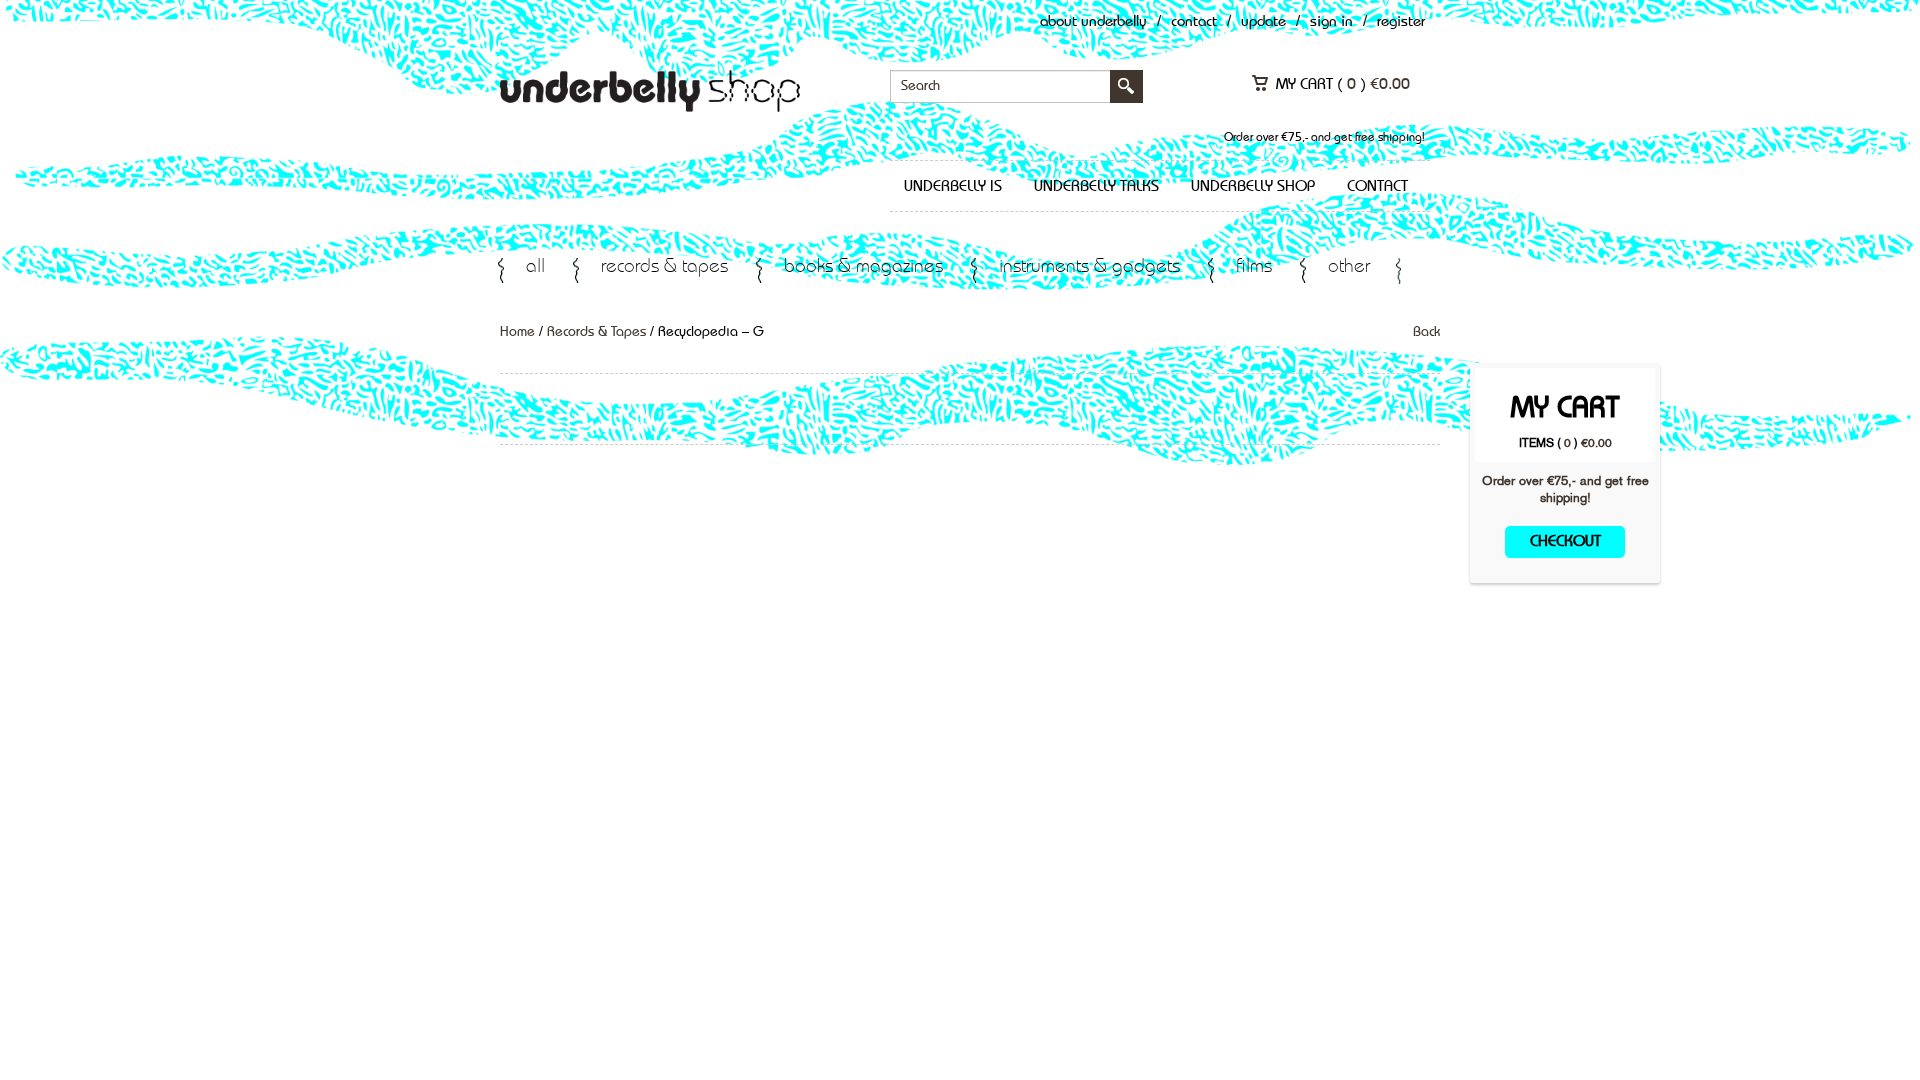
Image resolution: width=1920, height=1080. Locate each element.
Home (517, 332)
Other (1349, 267)
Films (1254, 267)
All (535, 267)
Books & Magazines (863, 267)
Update (1263, 22)
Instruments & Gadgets (1089, 267)
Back (1426, 332)
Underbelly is (953, 187)
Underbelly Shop (1253, 187)
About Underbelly (1093, 22)
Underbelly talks (1096, 187)
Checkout (1565, 542)
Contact (1194, 22)
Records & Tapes (664, 267)
